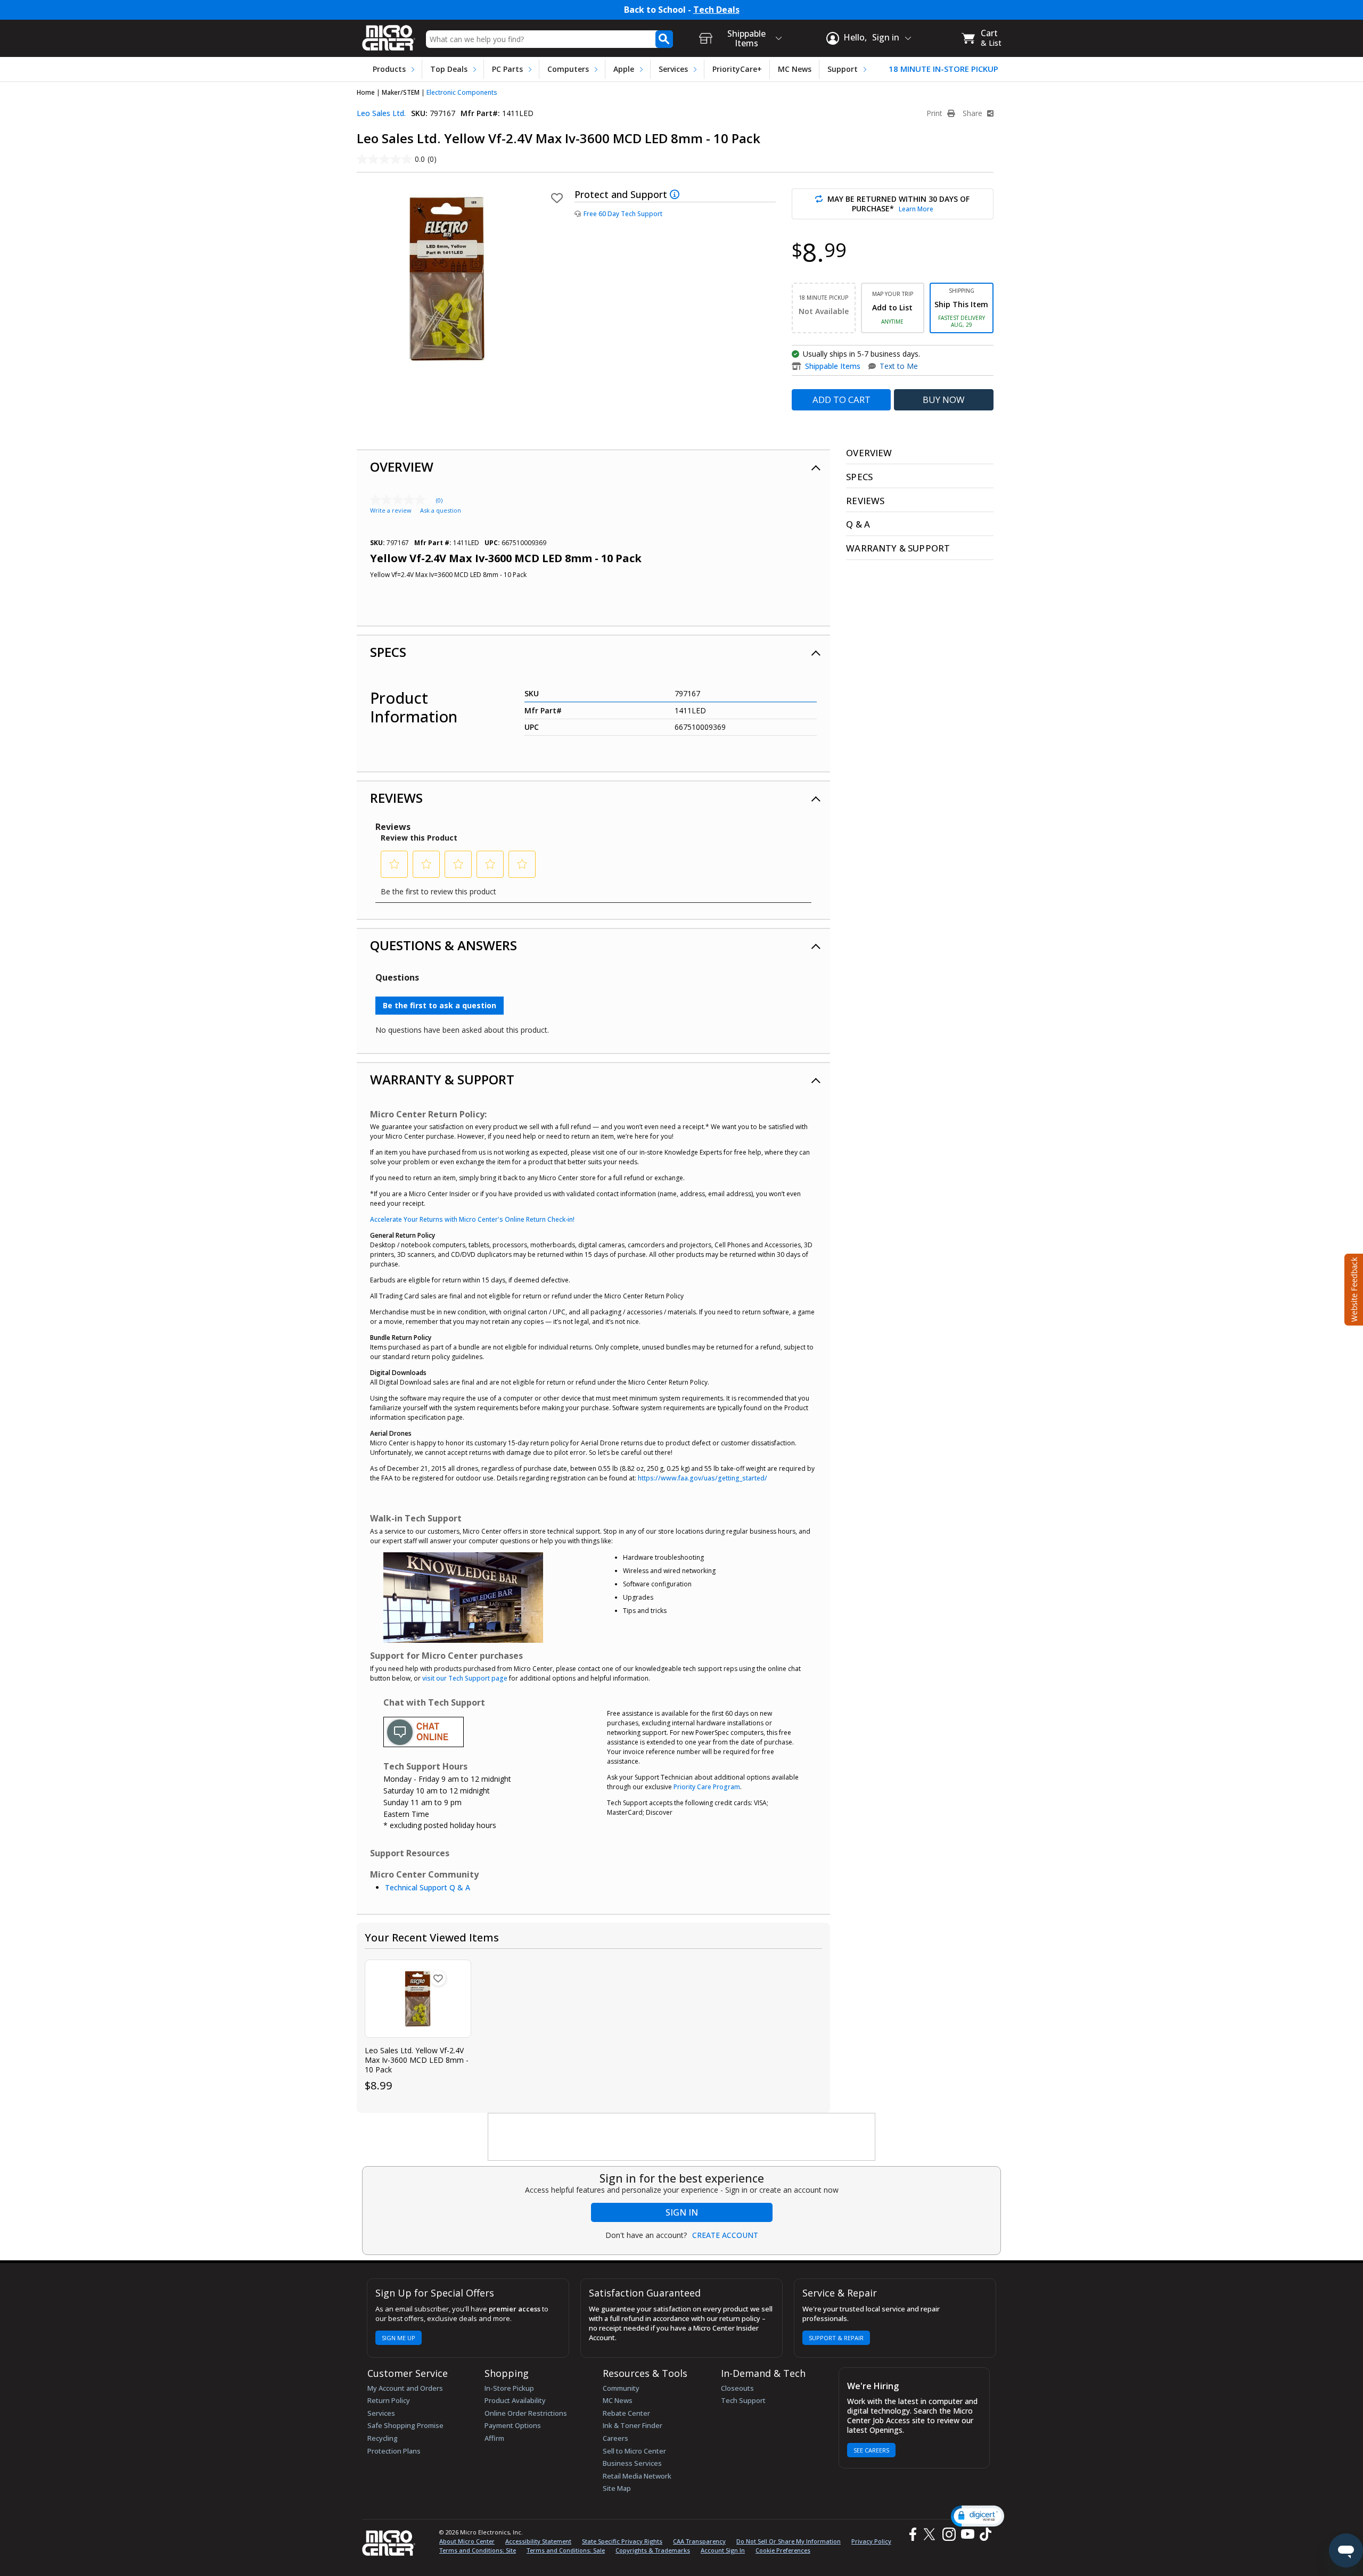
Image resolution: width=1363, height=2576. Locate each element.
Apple (624, 69)
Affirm (494, 2438)
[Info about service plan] (676, 194)
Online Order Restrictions (526, 2413)
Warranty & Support (442, 1079)
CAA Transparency (699, 2541)
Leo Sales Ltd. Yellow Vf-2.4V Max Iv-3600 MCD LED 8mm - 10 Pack (417, 2060)
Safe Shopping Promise (405, 2425)
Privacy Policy (871, 2541)
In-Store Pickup (509, 2388)
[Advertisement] (682, 2137)
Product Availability (515, 2400)
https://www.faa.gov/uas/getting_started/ (703, 1478)
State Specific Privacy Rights (622, 2541)
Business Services (632, 2463)
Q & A (858, 524)
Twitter (931, 2534)
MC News (795, 69)
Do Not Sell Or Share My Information (789, 2541)
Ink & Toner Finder (633, 2425)
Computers (568, 69)
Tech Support (743, 2400)
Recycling (383, 2438)
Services (673, 69)
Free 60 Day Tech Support (623, 214)
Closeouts (737, 2388)
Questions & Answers (444, 945)
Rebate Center (626, 2413)
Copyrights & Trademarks (653, 2550)
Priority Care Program (707, 1787)
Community (621, 2388)
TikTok (983, 2534)
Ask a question (441, 510)
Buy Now (944, 400)
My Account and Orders (405, 2388)
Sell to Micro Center (634, 2451)
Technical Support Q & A (428, 1887)
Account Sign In (723, 2550)
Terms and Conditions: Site (478, 2550)
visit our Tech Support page (465, 1678)
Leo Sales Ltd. (381, 113)
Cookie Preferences (783, 2550)
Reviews (396, 798)
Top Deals (449, 69)
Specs (388, 652)
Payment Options (513, 2425)
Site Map (617, 2488)
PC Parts (507, 69)
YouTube (967, 2534)
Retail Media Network (637, 2476)
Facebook (912, 2534)
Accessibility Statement (538, 2541)
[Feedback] (1353, 1288)
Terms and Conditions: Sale (566, 2550)
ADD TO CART (841, 400)
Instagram (949, 2534)
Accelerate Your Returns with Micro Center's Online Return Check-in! (472, 1219)
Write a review (391, 510)
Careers (615, 2438)
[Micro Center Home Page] (389, 34)
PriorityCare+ (737, 69)
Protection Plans (394, 2451)
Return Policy (389, 2400)
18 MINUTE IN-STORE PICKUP (943, 69)
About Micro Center (467, 2541)
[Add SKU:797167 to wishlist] (438, 1978)
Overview (402, 467)
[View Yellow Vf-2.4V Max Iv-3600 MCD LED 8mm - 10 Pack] (418, 1999)
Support (843, 69)
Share (974, 113)
